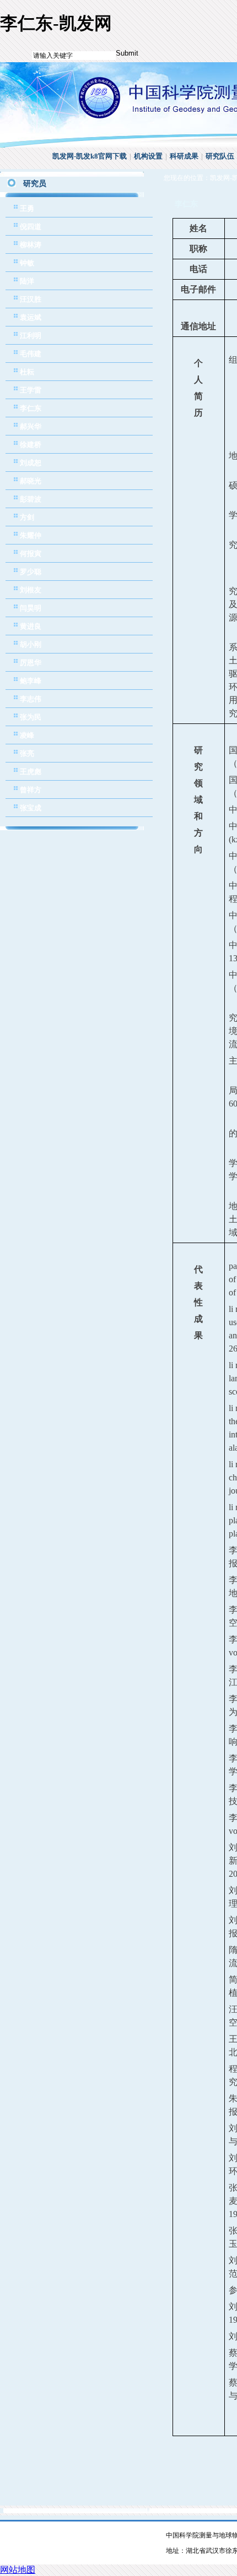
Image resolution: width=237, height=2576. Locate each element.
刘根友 (31, 590)
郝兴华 (31, 426)
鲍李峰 (31, 681)
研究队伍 (220, 156)
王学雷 (31, 390)
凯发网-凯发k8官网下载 (90, 156)
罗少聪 (31, 572)
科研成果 (184, 156)
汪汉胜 (31, 299)
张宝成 (31, 808)
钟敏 (27, 263)
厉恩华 (31, 663)
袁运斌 (31, 317)
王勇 (27, 208)
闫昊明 (31, 608)
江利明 (31, 336)
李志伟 (31, 699)
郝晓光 (31, 481)
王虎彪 (31, 772)
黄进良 (31, 626)
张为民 (31, 717)
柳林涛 (31, 245)
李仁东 (31, 408)
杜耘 (27, 372)
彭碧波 (31, 499)
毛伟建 (31, 354)
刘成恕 (31, 463)
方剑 (27, 517)
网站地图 (18, 2570)
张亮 (27, 753)
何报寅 (31, 554)
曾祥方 (31, 790)
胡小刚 (31, 644)
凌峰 (27, 735)
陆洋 (27, 281)
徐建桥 (31, 445)
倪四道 (31, 227)
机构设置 (148, 156)
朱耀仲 (31, 535)
